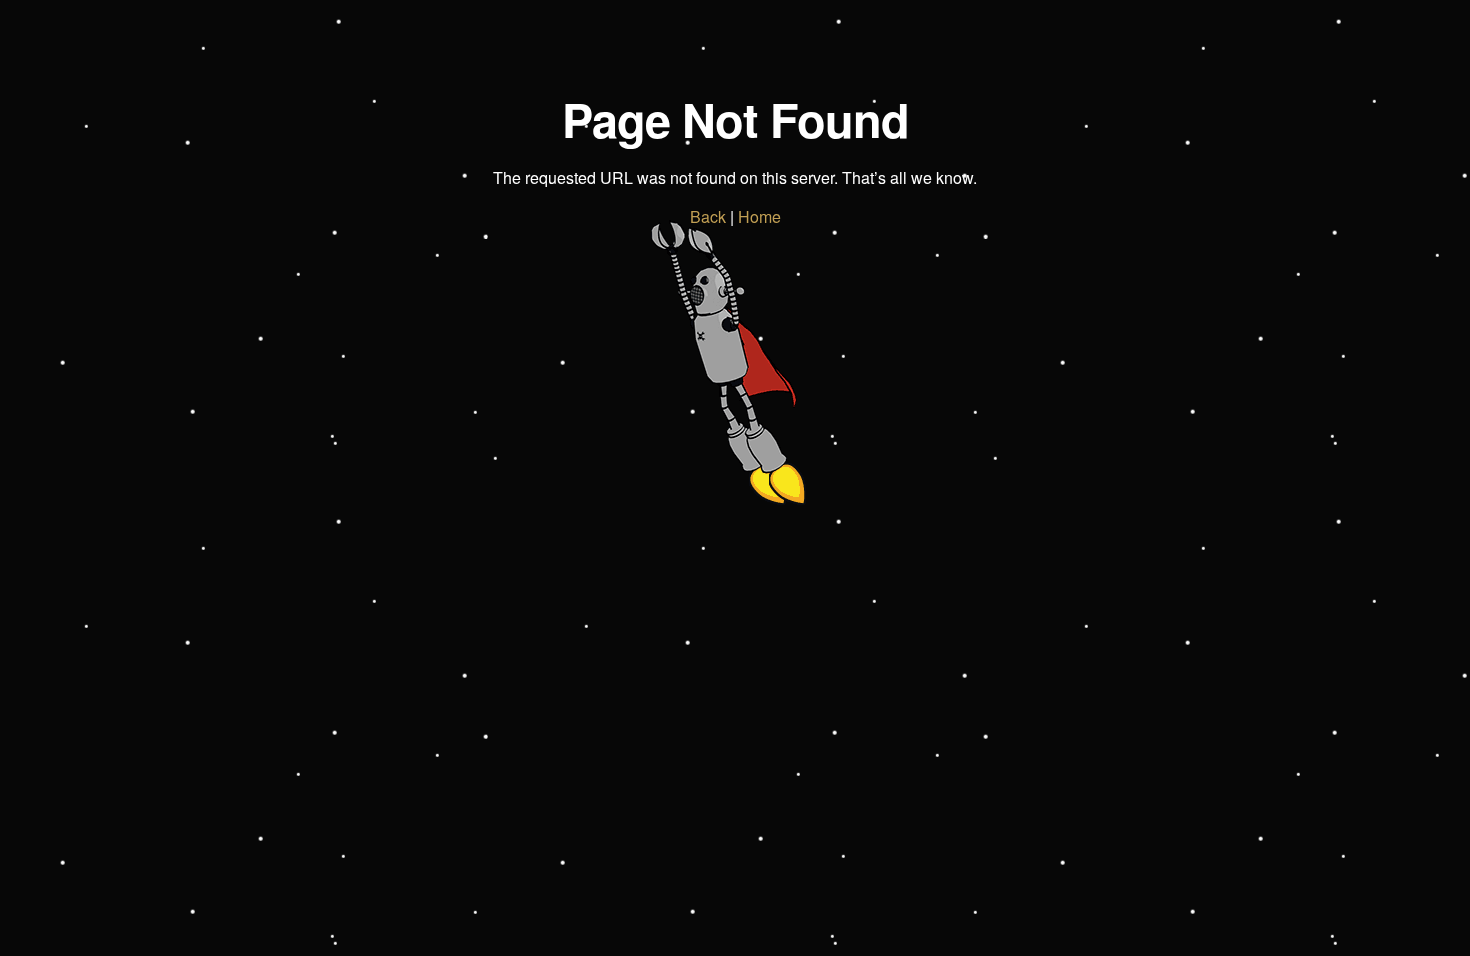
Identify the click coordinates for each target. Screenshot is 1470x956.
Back (708, 216)
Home (759, 216)
